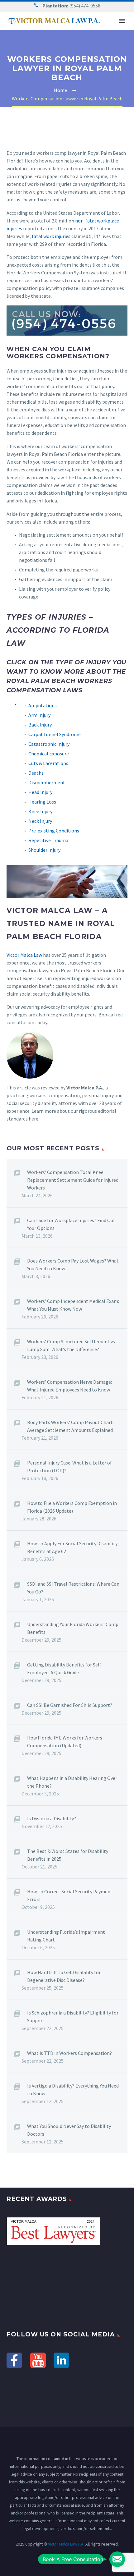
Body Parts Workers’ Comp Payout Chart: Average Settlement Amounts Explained (70, 1426)
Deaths (36, 773)
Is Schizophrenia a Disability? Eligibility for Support (73, 2017)
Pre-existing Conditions (54, 831)
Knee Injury (40, 811)
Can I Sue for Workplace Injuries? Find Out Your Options (71, 1224)
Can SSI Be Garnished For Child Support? (70, 1705)
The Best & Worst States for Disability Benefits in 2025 (68, 1855)
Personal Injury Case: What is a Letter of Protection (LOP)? (69, 1467)
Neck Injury (40, 821)
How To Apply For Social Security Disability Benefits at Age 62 (72, 1547)
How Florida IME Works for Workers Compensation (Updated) (65, 1742)
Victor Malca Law (24, 955)
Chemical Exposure (49, 754)
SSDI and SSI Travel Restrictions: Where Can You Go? (73, 1588)
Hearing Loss (42, 802)
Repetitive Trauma (48, 840)
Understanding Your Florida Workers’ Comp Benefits (73, 1628)
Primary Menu (122, 21)
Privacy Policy (70, 2560)
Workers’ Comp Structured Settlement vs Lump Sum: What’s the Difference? (71, 1345)
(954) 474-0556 (85, 6)
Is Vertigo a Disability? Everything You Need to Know (73, 2090)
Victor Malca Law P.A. (66, 2544)
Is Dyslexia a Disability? (52, 1818)
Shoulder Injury (44, 850)
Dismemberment (47, 782)
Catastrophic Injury (49, 744)
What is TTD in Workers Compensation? (69, 2053)
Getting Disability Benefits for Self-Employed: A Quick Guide (65, 1668)
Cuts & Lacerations (48, 763)
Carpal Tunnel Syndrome (55, 734)
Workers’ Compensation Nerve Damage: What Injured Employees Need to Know (69, 1386)
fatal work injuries (51, 236)
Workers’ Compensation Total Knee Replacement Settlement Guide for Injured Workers (73, 1180)
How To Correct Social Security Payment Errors (70, 1895)
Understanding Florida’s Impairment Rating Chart (66, 1936)
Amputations (43, 705)
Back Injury (40, 725)
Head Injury (40, 792)
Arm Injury (39, 715)
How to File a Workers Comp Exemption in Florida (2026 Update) (72, 1507)
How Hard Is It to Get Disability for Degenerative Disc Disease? (64, 1976)
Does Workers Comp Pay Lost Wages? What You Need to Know (73, 1265)
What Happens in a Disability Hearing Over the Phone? (72, 1782)
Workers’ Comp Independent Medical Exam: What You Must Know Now (73, 1305)
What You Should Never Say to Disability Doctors (69, 2130)
